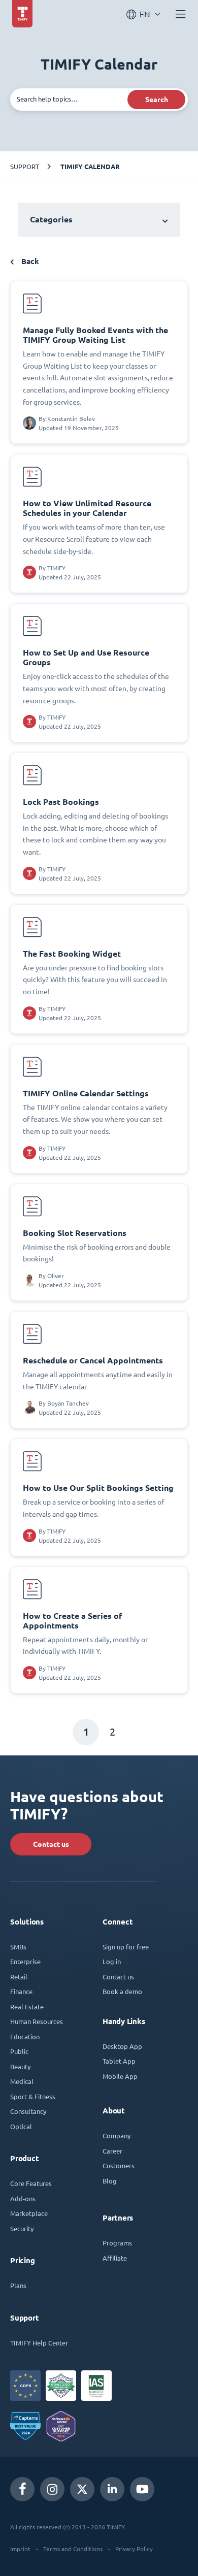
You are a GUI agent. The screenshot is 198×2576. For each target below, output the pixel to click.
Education (25, 2036)
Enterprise (25, 1961)
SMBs (18, 1947)
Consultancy (28, 2111)
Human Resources (37, 2021)
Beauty (20, 2066)
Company (117, 2135)
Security (22, 2228)
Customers (119, 2165)
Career (112, 2151)
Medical (22, 2081)
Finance (21, 1991)
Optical (21, 2126)
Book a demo (122, 1991)
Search (157, 100)
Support (25, 166)
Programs (117, 2243)
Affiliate (115, 2258)
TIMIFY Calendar (90, 167)
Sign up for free (126, 1947)
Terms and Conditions (73, 2549)
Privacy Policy (134, 2549)
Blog (110, 2181)
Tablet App (119, 2061)
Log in (112, 1961)
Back (29, 261)
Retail (19, 1977)
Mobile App (120, 2076)
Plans (18, 2285)
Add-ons (23, 2198)
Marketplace (29, 2213)
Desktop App (122, 2046)
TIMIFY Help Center (39, 2343)
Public (19, 2051)
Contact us (51, 1844)
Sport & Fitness (33, 2096)
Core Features (31, 2183)
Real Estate (27, 2007)
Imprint (20, 2549)
